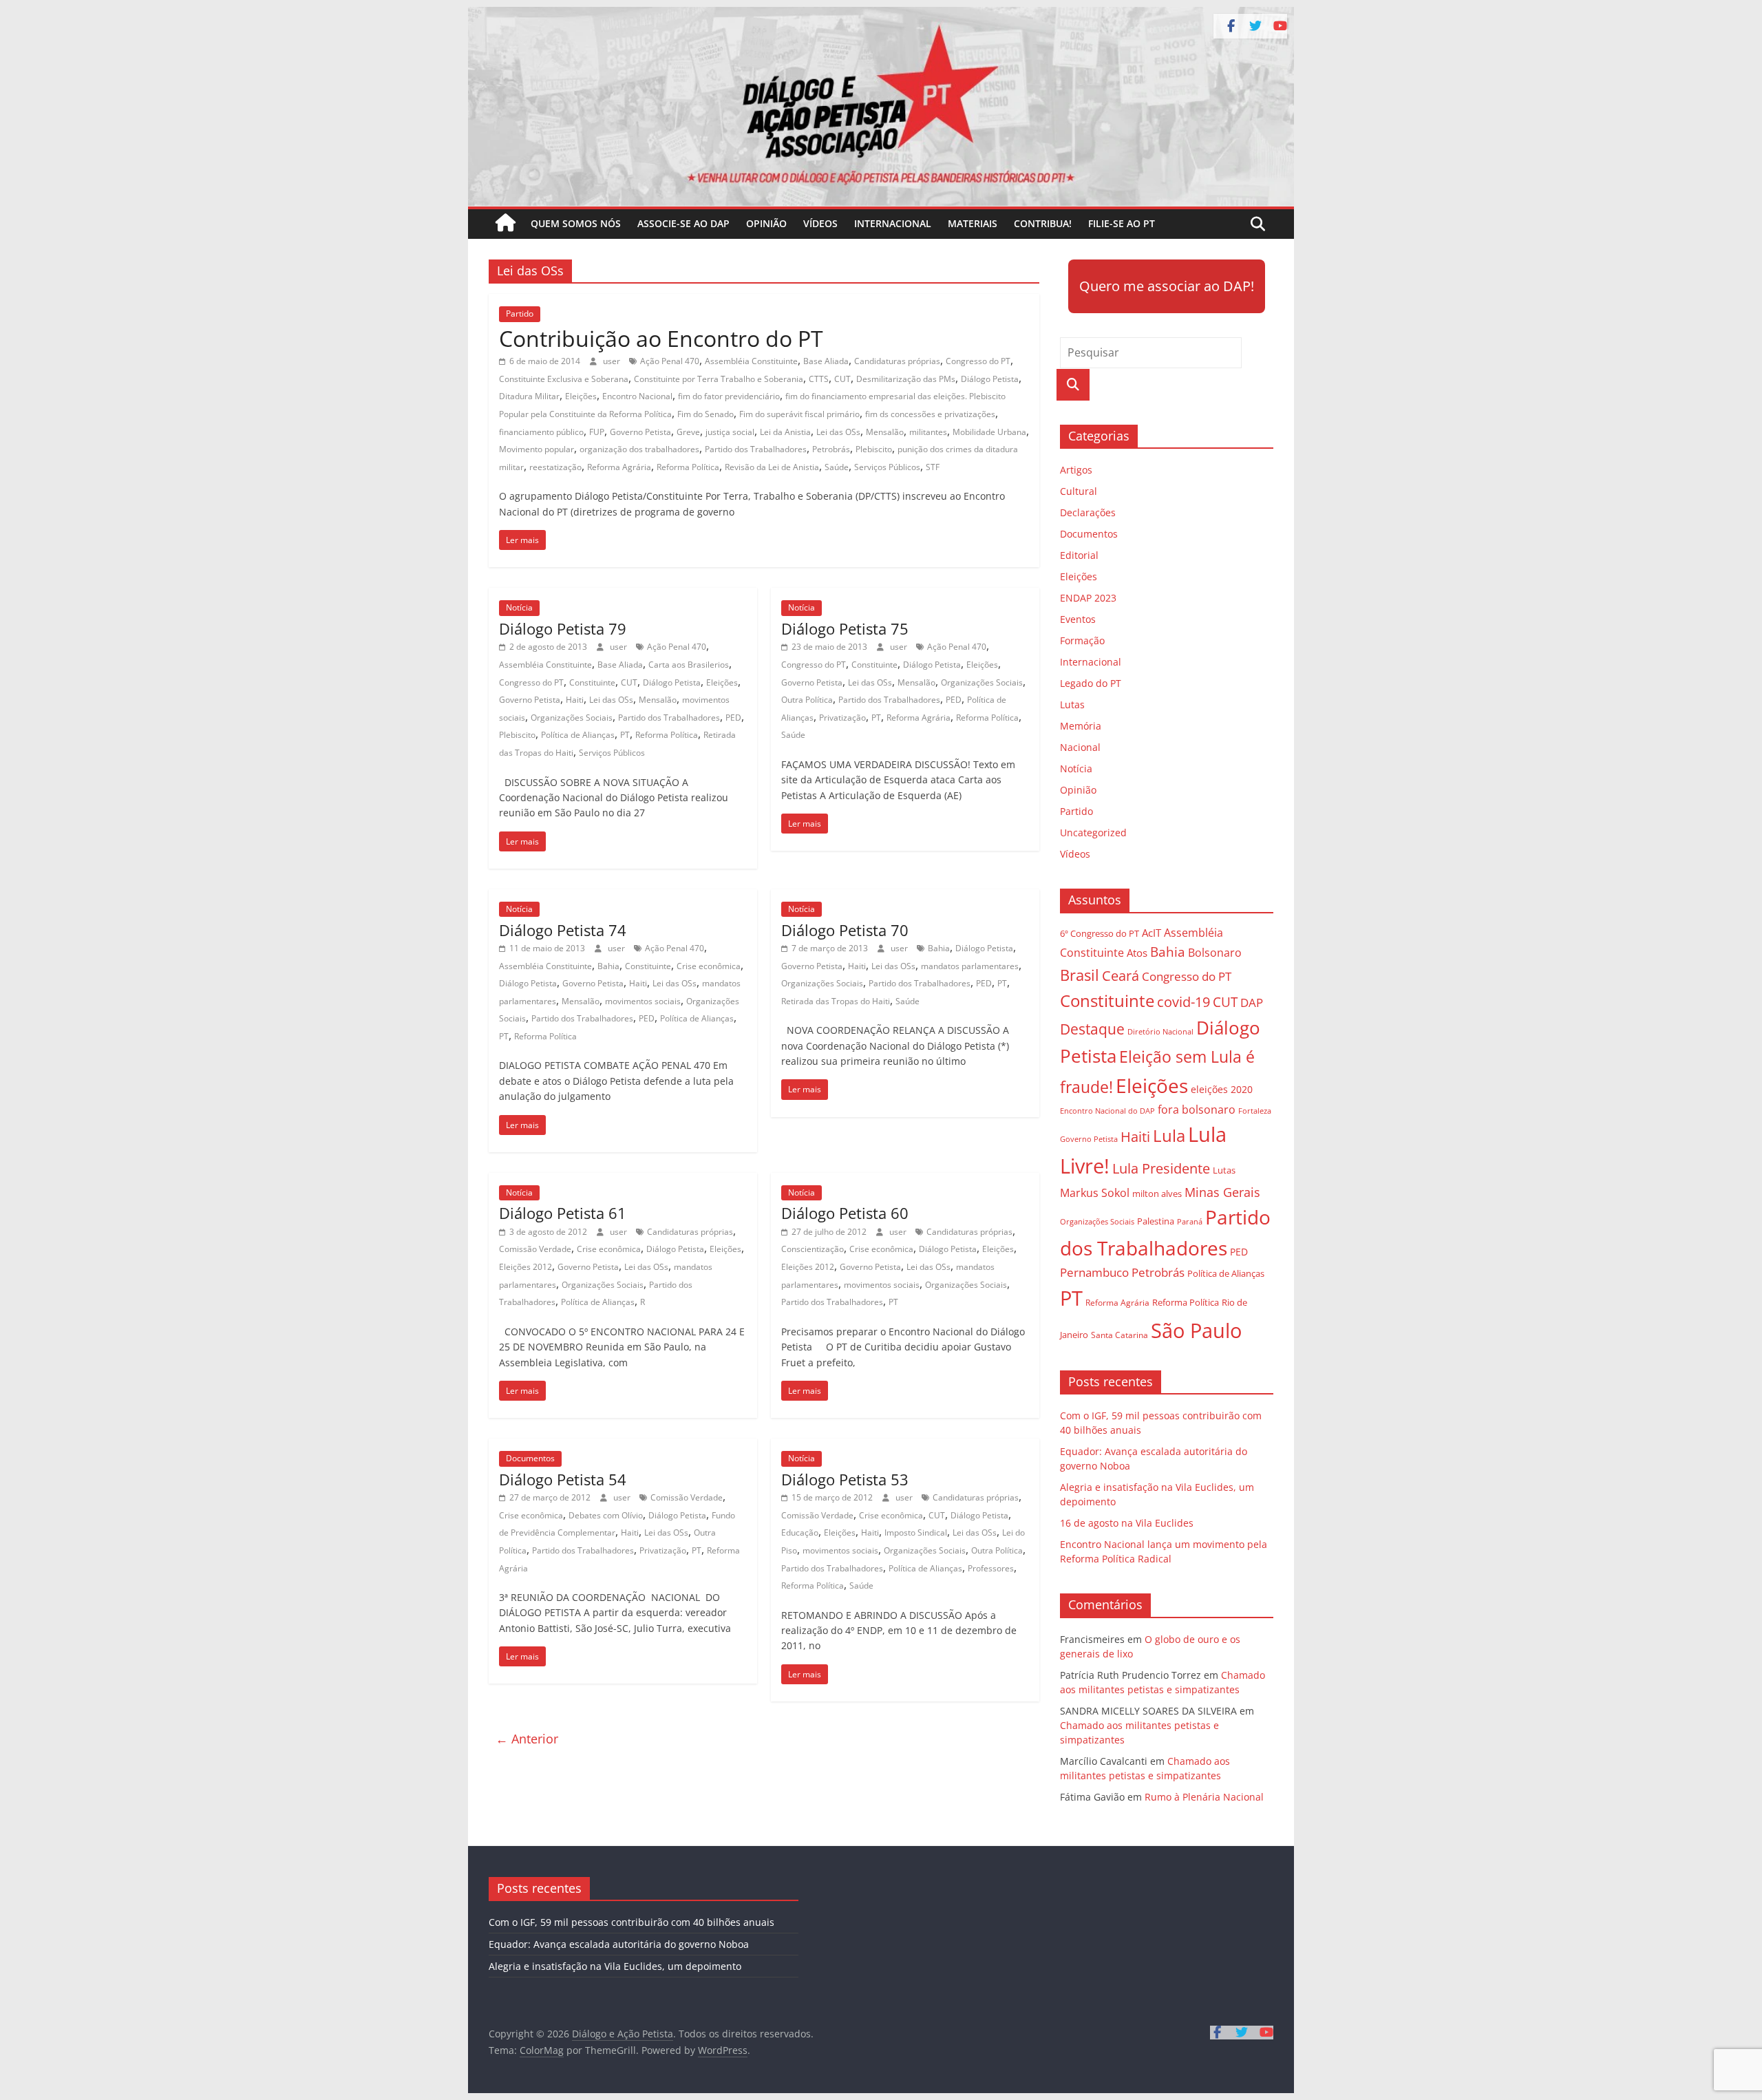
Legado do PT (1091, 683)
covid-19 (1183, 1002)
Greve (688, 432)
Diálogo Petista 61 (563, 1213)
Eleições (581, 396)
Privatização (842, 718)
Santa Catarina (1119, 1335)
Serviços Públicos (887, 467)
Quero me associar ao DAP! (1167, 286)
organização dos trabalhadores (639, 449)
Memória (1081, 726)
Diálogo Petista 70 (845, 930)
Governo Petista (640, 432)
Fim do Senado (705, 414)
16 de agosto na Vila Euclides (1127, 1523)
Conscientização (813, 1249)
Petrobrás (831, 449)
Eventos (1078, 619)
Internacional (893, 223)
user (613, 361)
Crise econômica (709, 966)
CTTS (819, 379)
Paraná (1190, 1221)
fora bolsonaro (1197, 1110)
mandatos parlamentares (970, 966)
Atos (1137, 953)
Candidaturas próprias (897, 361)
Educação (800, 1532)
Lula (1169, 1135)
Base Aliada (826, 361)
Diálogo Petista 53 (845, 1479)
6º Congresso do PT (1100, 933)
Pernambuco (1094, 1272)
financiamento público (541, 432)
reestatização (555, 467)
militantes (928, 432)
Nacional (1080, 747)
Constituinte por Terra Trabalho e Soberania (719, 379)
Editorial (1079, 555)
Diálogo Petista (990, 379)
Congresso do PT (978, 361)
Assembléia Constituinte (751, 361)
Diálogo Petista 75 (845, 628)
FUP (597, 432)
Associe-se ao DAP (683, 223)
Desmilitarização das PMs (906, 379)
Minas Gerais (1222, 1192)
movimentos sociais (643, 1001)
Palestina (1156, 1221)
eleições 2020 (1222, 1089)
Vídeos (820, 223)
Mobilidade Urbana (989, 432)
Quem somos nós (576, 223)
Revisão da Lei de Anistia (772, 467)
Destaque (1092, 1029)
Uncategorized (1093, 832)
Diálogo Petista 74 (563, 930)
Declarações (1088, 512)
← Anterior (527, 1739)
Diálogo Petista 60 (845, 1213)
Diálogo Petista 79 (563, 628)
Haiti (575, 700)
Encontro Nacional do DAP (1107, 1111)
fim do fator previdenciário (729, 396)
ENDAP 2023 (1088, 598)
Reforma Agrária (619, 467)
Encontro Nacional (637, 396)
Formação (1082, 640)
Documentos (530, 1458)
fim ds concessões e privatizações (930, 414)
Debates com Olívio (606, 1515)
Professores (991, 1568)
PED (733, 718)
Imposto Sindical (916, 1532)
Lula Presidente (1161, 1168)
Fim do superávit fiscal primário (799, 414)
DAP (1252, 1003)
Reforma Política (688, 467)
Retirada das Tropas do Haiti (836, 1001)
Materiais (973, 223)
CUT (842, 379)
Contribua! (1043, 223)
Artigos (1076, 470)
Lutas (1072, 704)
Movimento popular (537, 449)
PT (625, 735)
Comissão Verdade (535, 1249)
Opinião (766, 223)
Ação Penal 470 (670, 361)
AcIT (1151, 933)
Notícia (519, 607)
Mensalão (885, 432)
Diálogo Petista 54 (563, 1479)
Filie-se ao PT (1122, 223)
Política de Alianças (578, 735)
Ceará (1121, 976)
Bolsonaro (1215, 953)
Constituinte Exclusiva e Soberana (564, 379)
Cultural (1079, 491)
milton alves (1157, 1194)
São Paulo (1196, 1330)
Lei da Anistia (785, 432)
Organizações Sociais (572, 718)
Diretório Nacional (1160, 1032)
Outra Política (807, 700)
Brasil (1080, 975)
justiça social (730, 432)
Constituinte (592, 682)
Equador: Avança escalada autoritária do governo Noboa (619, 1944)
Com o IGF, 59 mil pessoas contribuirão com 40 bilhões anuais (631, 1922)
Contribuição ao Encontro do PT (661, 338)
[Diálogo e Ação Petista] (881, 15)
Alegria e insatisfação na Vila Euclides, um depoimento (615, 1966)
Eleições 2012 (526, 1267)
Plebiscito (874, 449)
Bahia (608, 966)
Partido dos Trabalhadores (756, 449)
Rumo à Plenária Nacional (1204, 1797)
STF (933, 467)
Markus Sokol (1095, 1193)
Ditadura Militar (529, 396)
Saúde (837, 467)
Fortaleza (1255, 1111)
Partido (520, 314)
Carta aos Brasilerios (689, 665)
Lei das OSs (838, 432)
